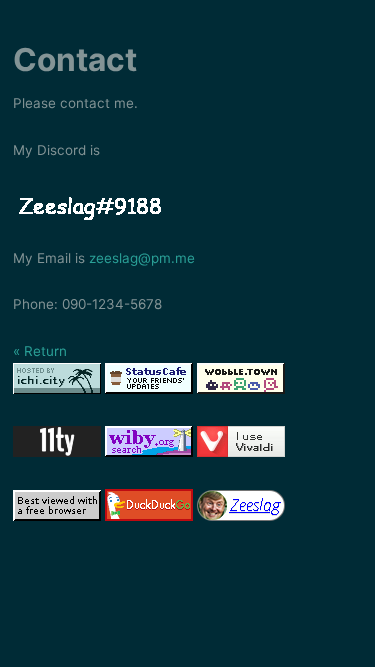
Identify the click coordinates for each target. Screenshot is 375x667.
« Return (40, 351)
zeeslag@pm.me (142, 258)
